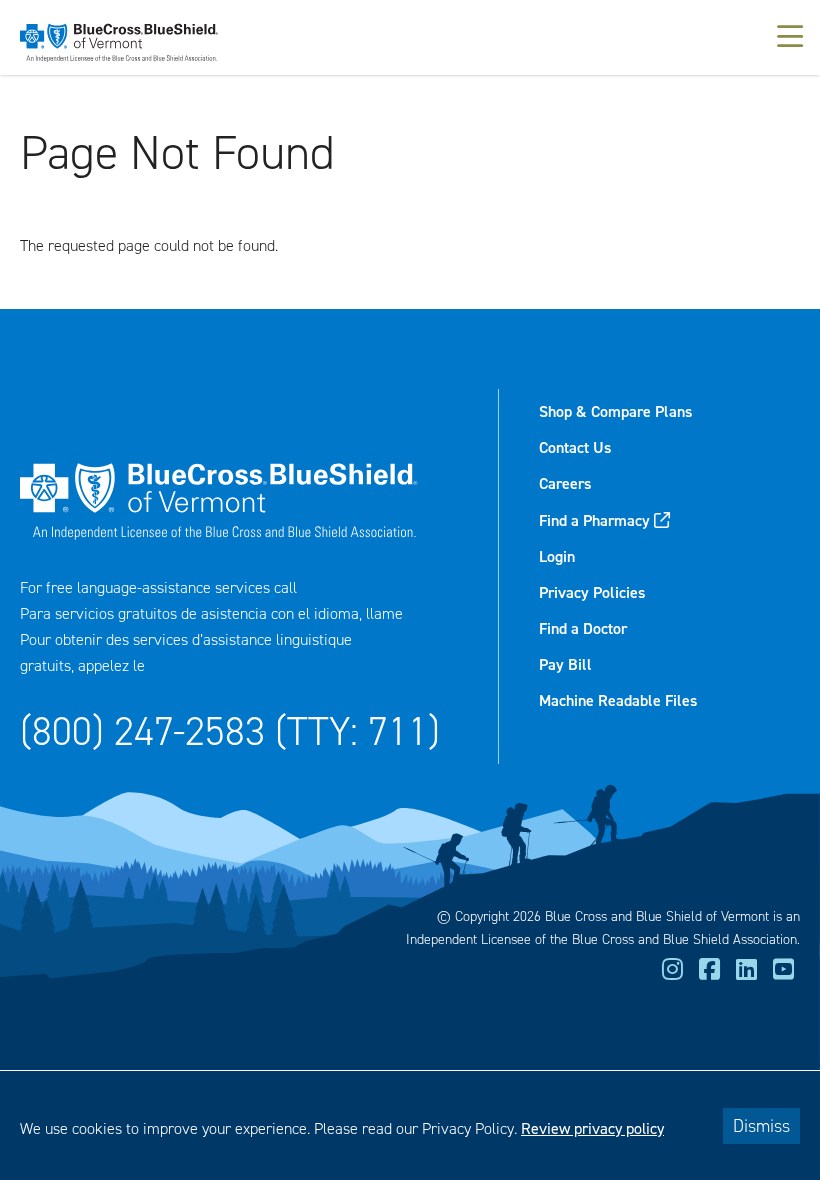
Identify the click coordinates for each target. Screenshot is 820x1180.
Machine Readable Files (618, 700)
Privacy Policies (592, 592)
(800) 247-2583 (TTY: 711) (230, 731)
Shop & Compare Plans (615, 411)
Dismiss (761, 1126)
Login (557, 556)
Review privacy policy (592, 1128)
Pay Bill (565, 664)
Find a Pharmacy (594, 520)
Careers (565, 483)
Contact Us (575, 447)
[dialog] (410, 1125)
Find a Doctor (583, 628)
